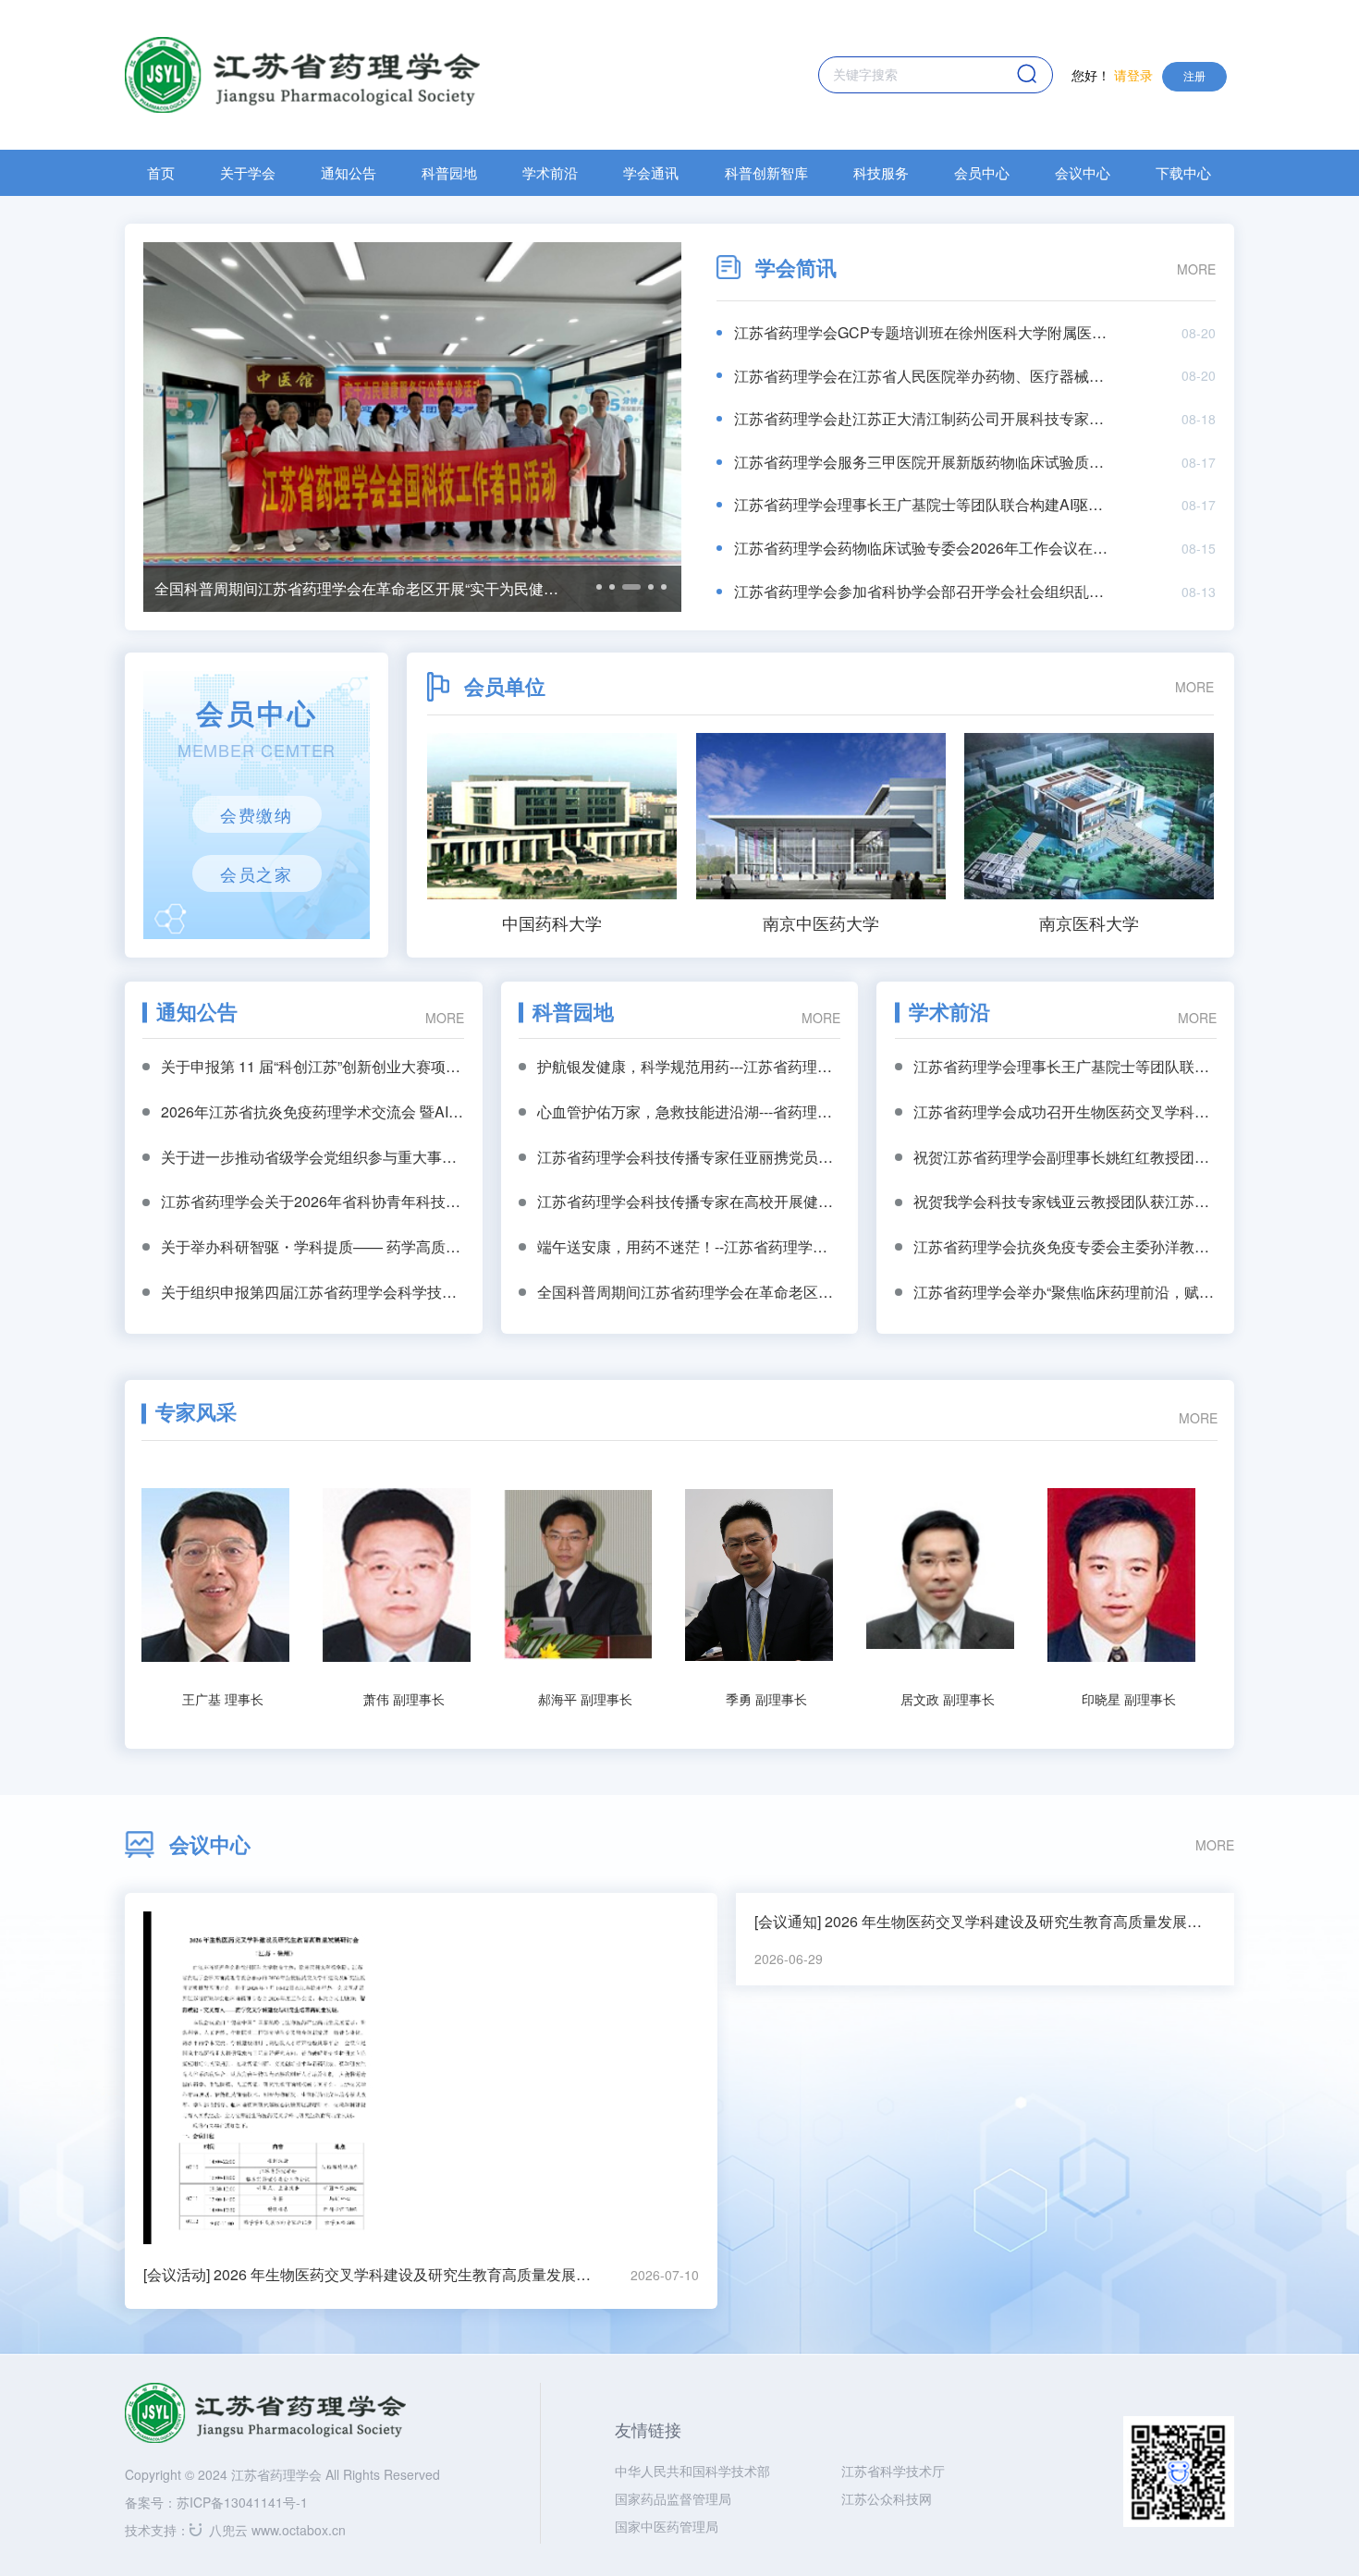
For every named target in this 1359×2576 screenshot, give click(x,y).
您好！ (1112, 75)
